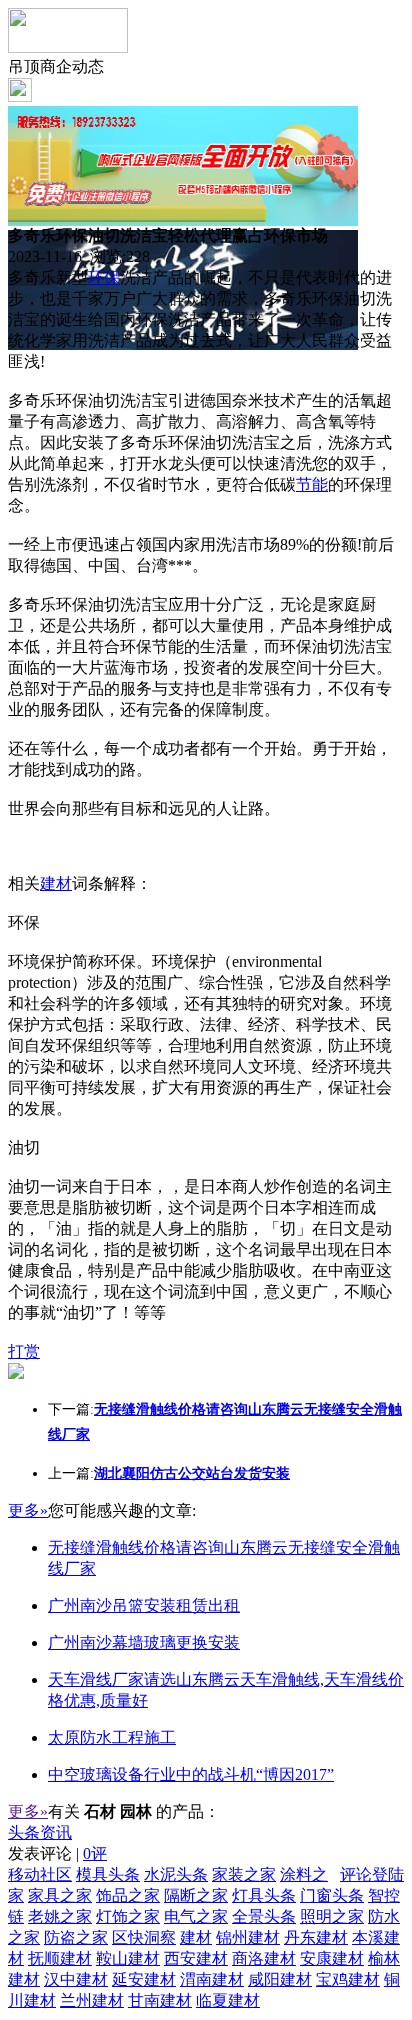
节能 (312, 484)
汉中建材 (76, 1979)
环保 (104, 277)
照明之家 (332, 1916)
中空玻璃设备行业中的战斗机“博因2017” (191, 1774)
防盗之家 (76, 1937)
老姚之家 (60, 1916)
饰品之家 (128, 1895)
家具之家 (60, 1895)
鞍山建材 (128, 1958)
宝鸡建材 (348, 1979)
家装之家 (244, 1874)
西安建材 (196, 1958)
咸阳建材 (280, 1979)
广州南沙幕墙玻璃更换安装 (144, 1642)
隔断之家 (196, 1895)
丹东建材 (316, 1937)
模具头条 (108, 1874)
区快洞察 (144, 1937)
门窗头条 (332, 1895)
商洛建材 (264, 1958)
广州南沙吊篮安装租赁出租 (144, 1605)
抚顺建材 (60, 1958)
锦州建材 (248, 1937)
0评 (95, 1853)
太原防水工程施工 (112, 1737)
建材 (56, 883)
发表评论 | (57, 1853)
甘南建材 (160, 2000)
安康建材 (332, 1958)
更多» (28, 1510)
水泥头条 (176, 1874)
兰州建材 (92, 2000)
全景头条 (264, 1916)
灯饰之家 (128, 1916)
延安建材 (144, 1979)
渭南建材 (212, 1979)
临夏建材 (228, 2000)
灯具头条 (264, 1895)
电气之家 (196, 1916)
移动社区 (40, 1874)
